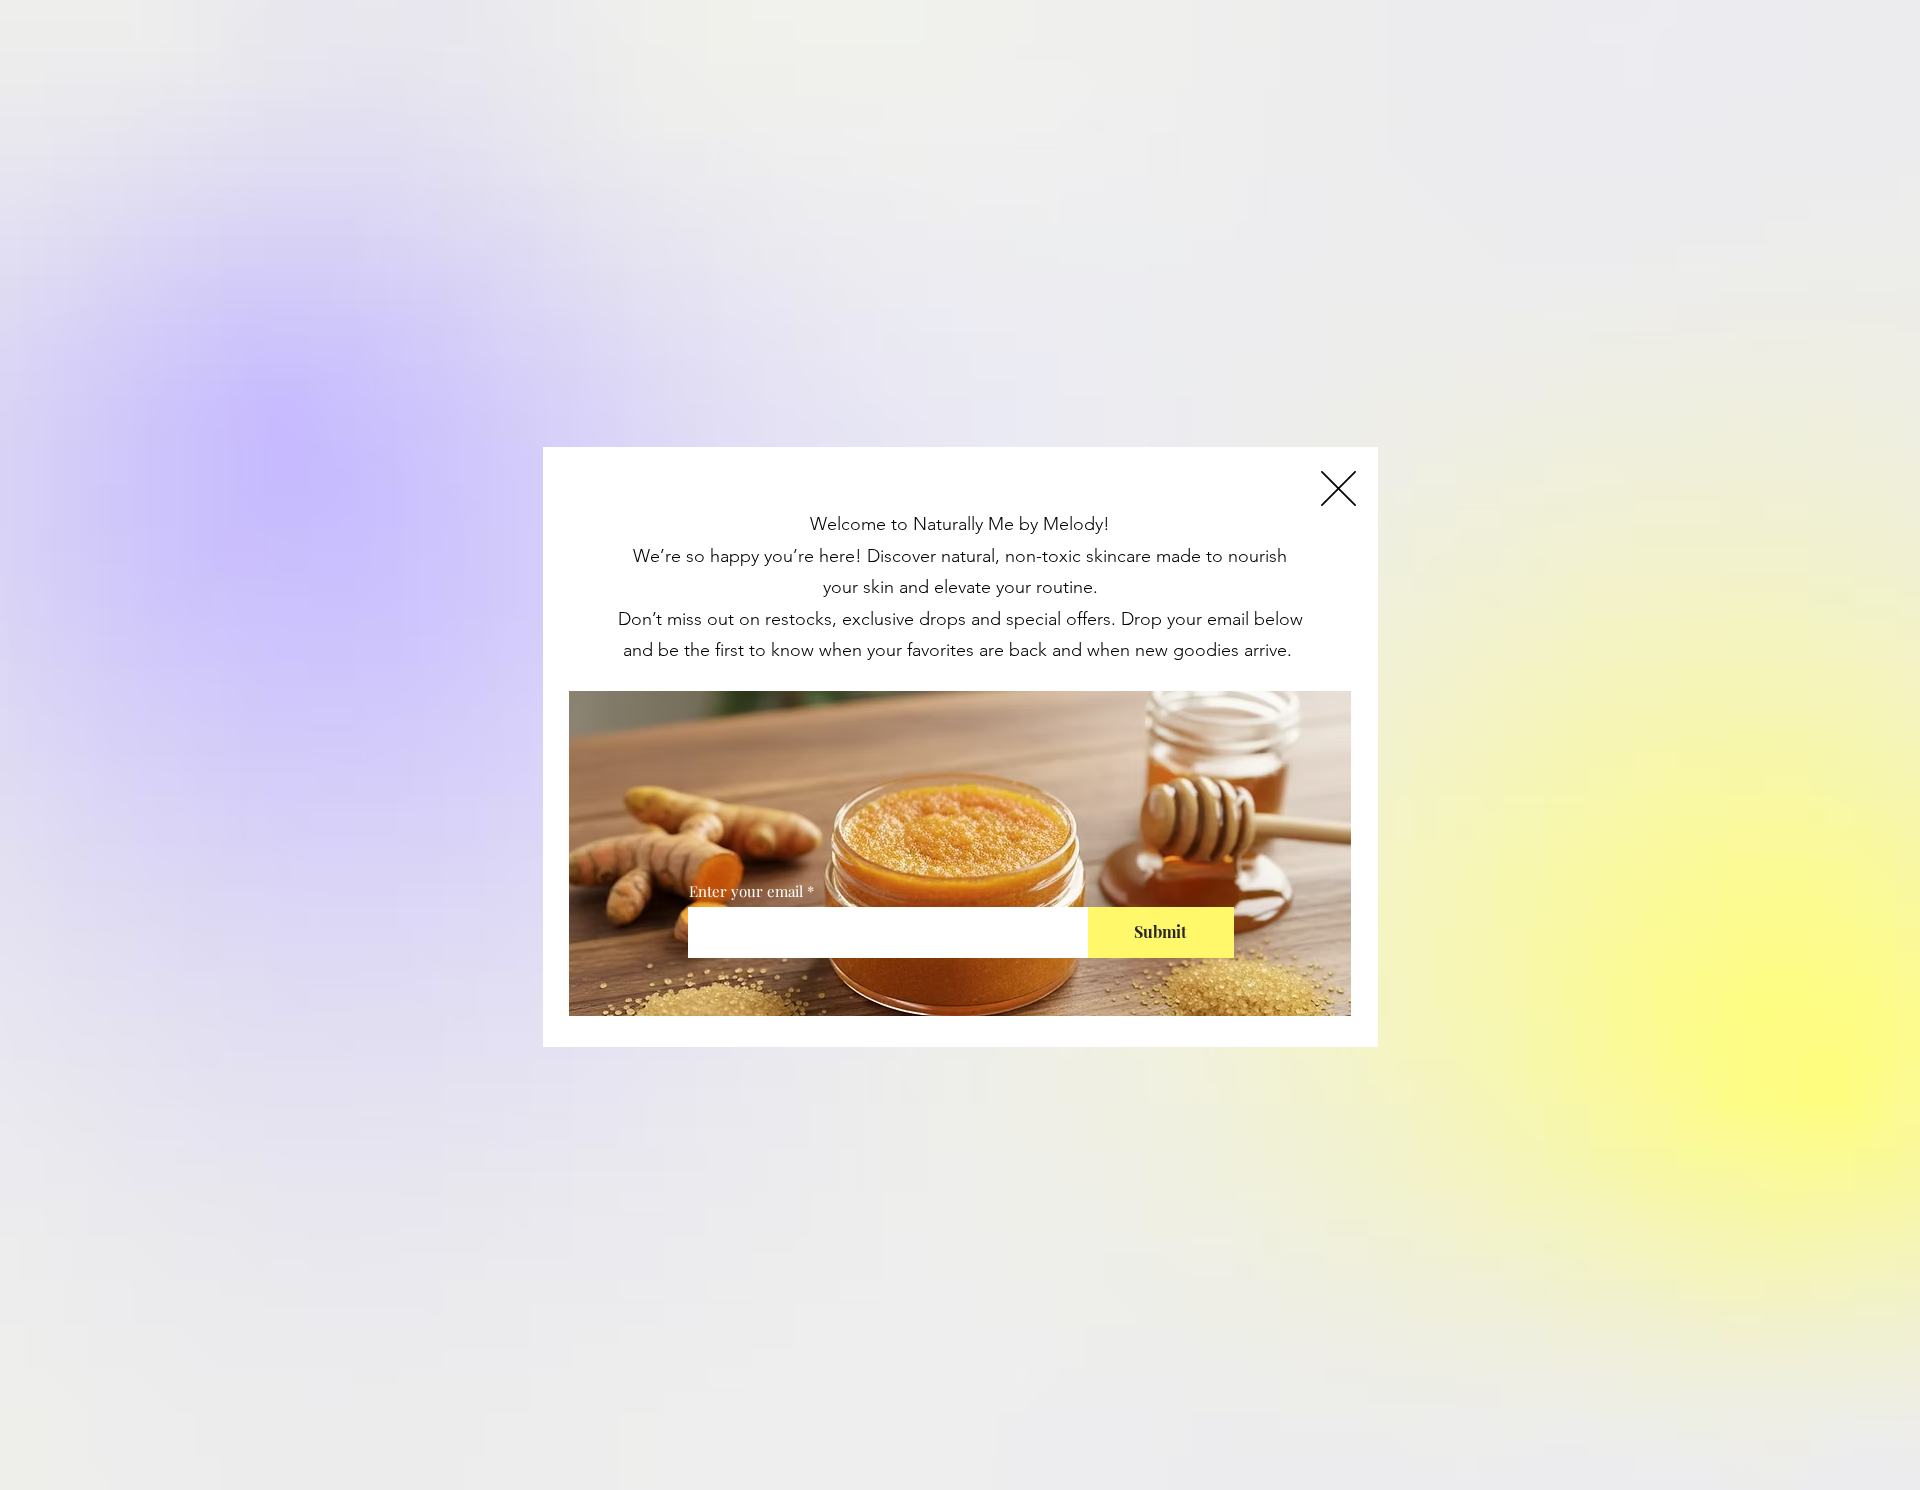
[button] (1338, 488)
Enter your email (746, 891)
